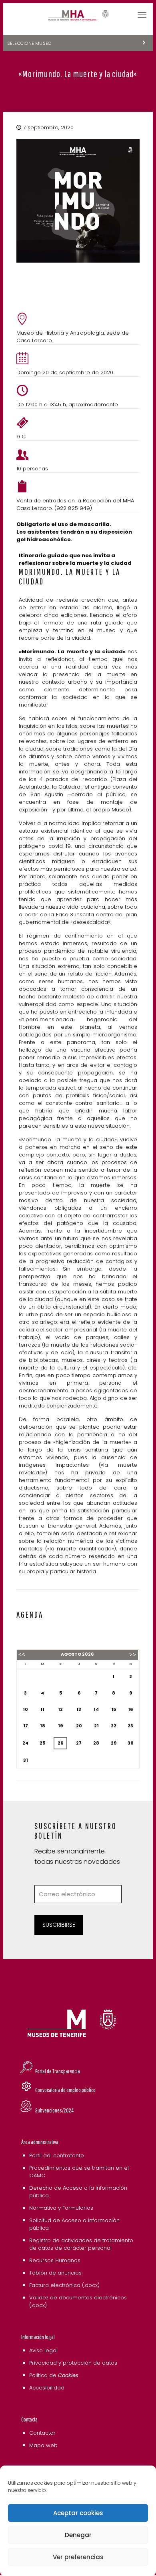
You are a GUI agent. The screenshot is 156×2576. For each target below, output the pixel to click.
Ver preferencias (78, 2557)
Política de (54, 2375)
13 (79, 1709)
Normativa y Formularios (61, 2208)
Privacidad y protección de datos (73, 2363)
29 (114, 1743)
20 (79, 1726)
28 (96, 1743)
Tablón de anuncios (55, 2273)
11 (42, 1709)
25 (42, 1743)
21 (96, 1726)
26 (60, 1743)
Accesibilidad (47, 2388)
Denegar (78, 2535)
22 (114, 1726)
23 (130, 1726)
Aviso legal (43, 2350)
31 (26, 1760)
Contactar (42, 2433)
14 (96, 1709)
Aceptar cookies (78, 2513)
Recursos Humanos (55, 2260)
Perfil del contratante (57, 2155)
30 (131, 1743)
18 (43, 1726)
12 (60, 1709)
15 (114, 1709)
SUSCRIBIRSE (59, 1925)
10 (25, 1709)
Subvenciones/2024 (54, 2110)
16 (130, 1709)
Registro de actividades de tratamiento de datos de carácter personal (81, 2244)
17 (26, 1726)
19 (60, 1726)
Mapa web (43, 2445)
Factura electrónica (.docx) (64, 2285)
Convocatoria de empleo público (65, 2090)
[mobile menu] (142, 15)
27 (79, 1743)
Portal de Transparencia (58, 2071)
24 (25, 1743)
